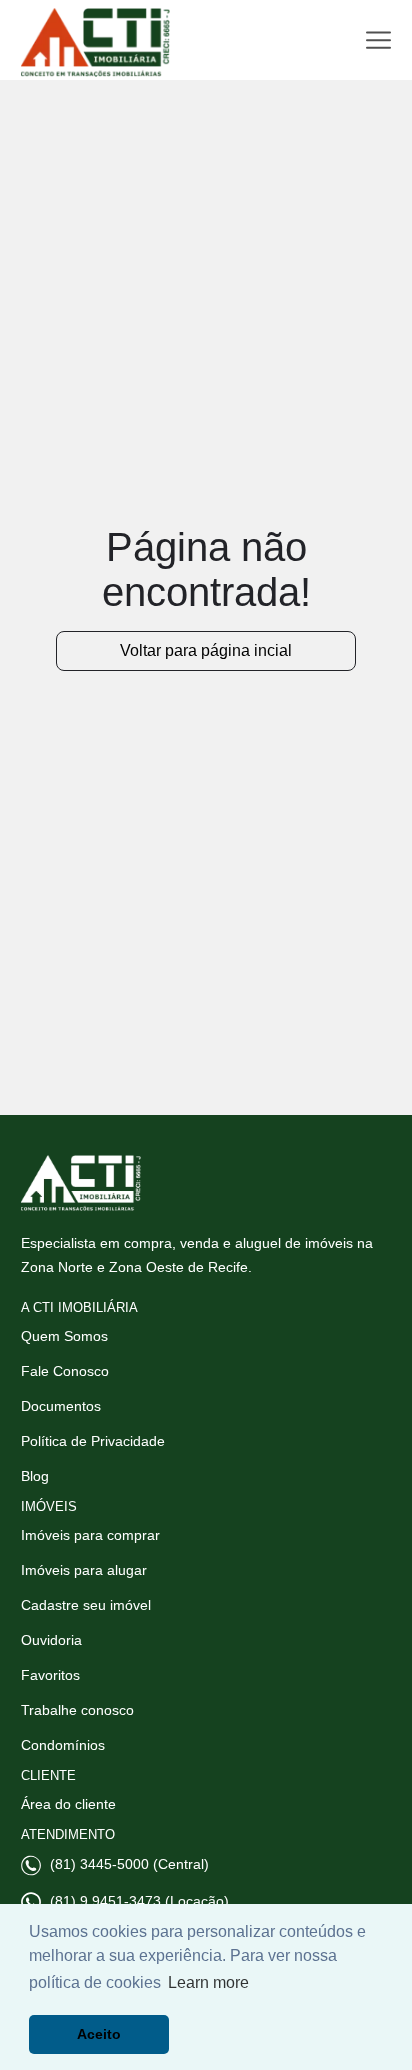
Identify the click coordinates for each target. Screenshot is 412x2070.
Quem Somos (64, 1336)
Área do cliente (68, 1804)
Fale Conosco (65, 1371)
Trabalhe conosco (77, 1710)
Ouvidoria (51, 1640)
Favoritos (50, 1675)
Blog (35, 1476)
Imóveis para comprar (90, 1535)
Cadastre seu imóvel (86, 1605)
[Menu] (378, 40)
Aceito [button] (99, 2034)
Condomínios (63, 1745)
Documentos (61, 1406)
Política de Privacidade (93, 1441)
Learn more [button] (208, 1982)
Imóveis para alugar (84, 1570)
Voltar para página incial (206, 650)
